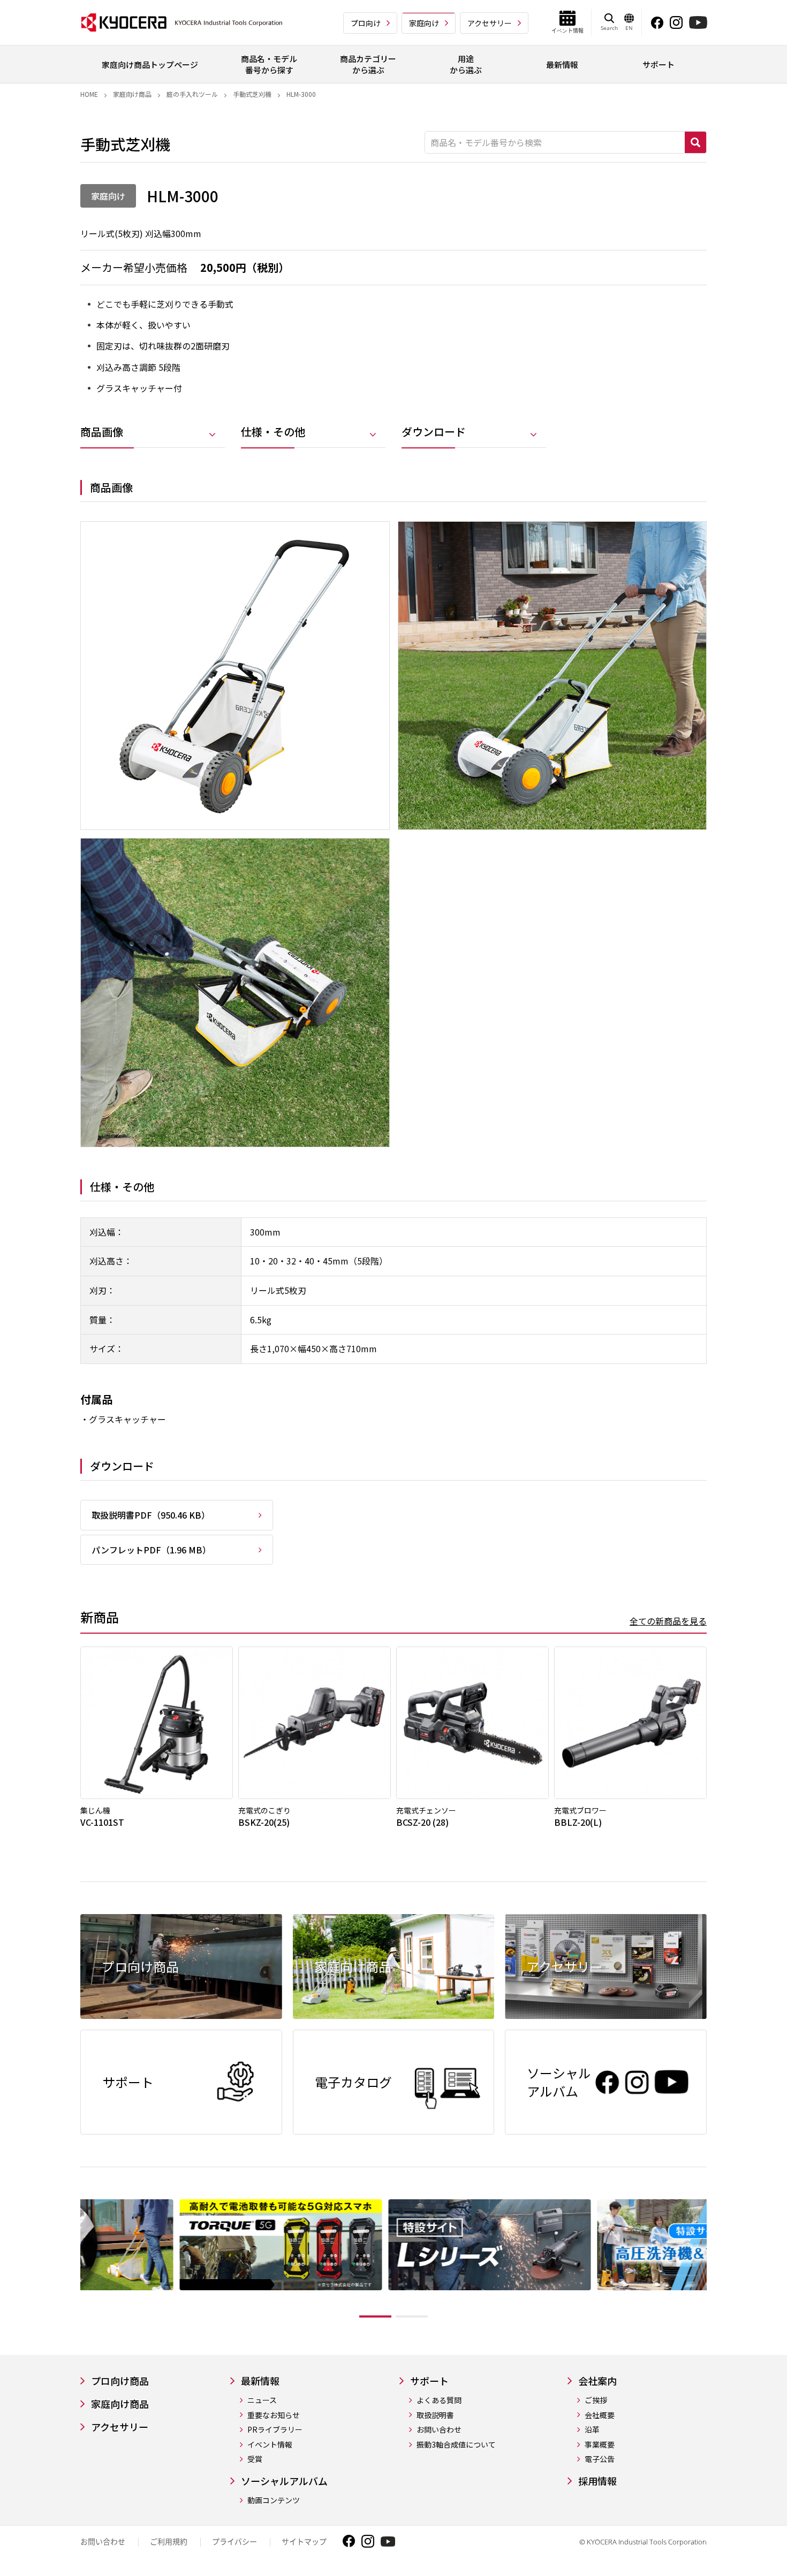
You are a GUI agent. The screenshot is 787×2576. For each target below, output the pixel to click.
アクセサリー (490, 23)
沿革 (592, 2430)
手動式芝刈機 (252, 94)
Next (715, 2261)
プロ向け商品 (120, 2381)
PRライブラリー (275, 2430)
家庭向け (424, 23)
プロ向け (366, 23)
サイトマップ (304, 2541)
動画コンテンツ (274, 2500)
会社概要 (600, 2415)
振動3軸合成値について (456, 2445)
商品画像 (102, 432)
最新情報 (260, 2381)
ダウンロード (434, 432)
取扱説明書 (435, 2415)
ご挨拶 (596, 2400)
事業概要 (600, 2445)
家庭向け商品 (132, 94)
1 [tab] (375, 2316)
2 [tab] (412, 2316)
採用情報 (597, 2481)
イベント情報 (270, 2445)
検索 (695, 142)
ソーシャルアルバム (284, 2481)
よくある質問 (439, 2400)
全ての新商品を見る (668, 1621)
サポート (429, 2381)
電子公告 (600, 2459)
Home (89, 94)
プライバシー (234, 2541)
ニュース (262, 2400)
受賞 (255, 2459)
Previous (72, 2261)
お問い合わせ (439, 2430)
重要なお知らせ (274, 2415)
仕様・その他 (273, 432)
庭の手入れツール (192, 94)
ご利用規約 (169, 2541)
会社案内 (597, 2381)
